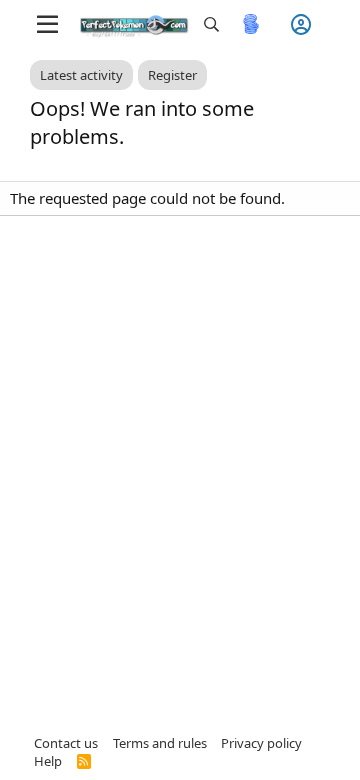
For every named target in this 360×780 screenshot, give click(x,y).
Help (48, 761)
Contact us (66, 743)
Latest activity (81, 75)
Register (172, 75)
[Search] (211, 24)
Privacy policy (261, 743)
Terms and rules (160, 743)
